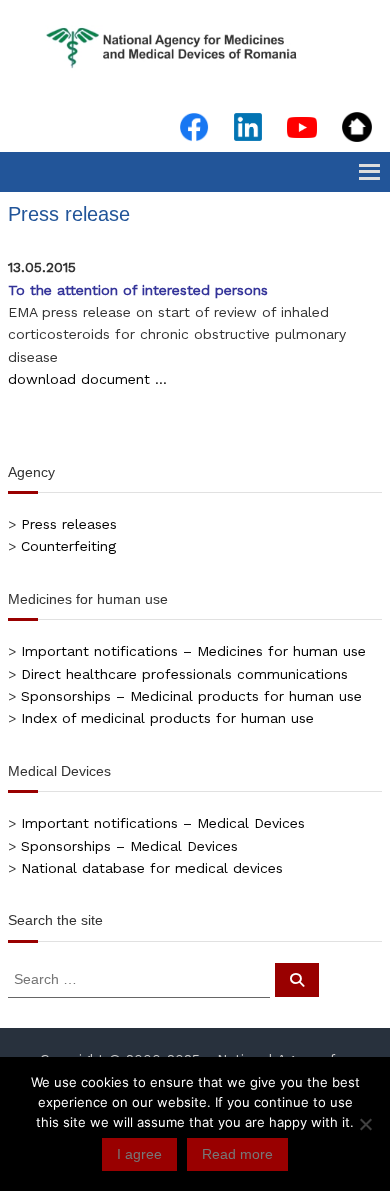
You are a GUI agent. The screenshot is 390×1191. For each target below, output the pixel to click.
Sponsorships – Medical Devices (129, 846)
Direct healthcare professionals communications (184, 674)
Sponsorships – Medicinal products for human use (191, 696)
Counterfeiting (68, 546)
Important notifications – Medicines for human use (193, 651)
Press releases (69, 524)
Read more (237, 1154)
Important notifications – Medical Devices (163, 823)
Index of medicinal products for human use (167, 718)
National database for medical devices (152, 868)
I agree (139, 1154)
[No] (365, 1124)
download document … (87, 379)
